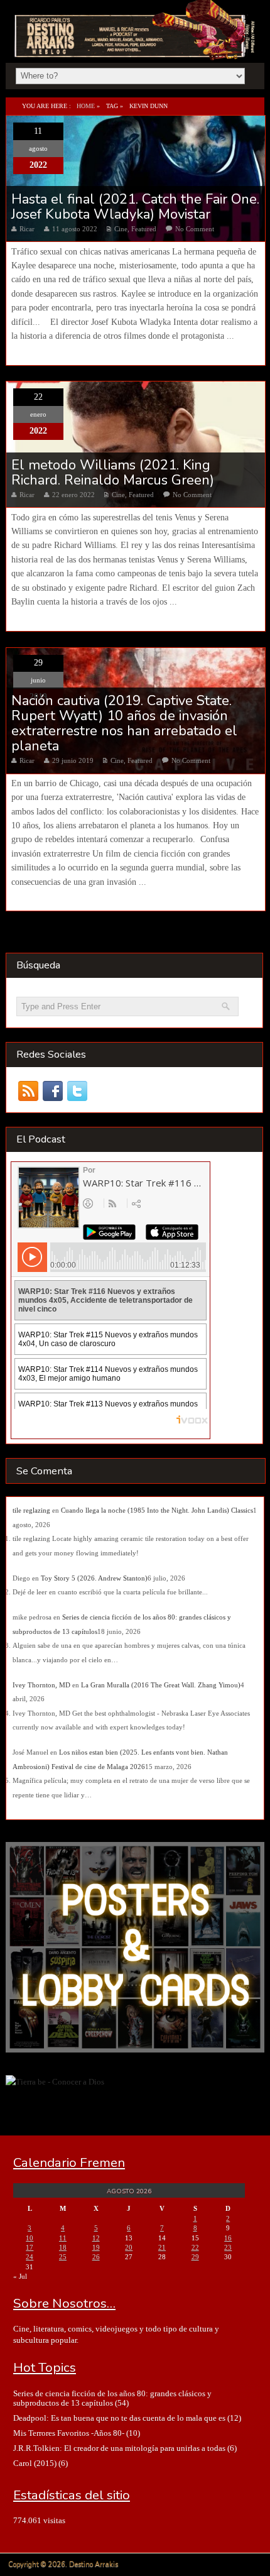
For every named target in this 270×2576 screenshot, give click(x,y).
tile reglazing (31, 1510)
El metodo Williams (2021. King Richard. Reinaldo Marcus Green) (113, 473)
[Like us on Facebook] (53, 1091)
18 (63, 2247)
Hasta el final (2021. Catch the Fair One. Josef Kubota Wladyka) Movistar (135, 207)
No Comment (195, 229)
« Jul (20, 2276)
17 (30, 2247)
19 (96, 2247)
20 (129, 2247)
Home (86, 106)
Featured (144, 229)
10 (30, 2238)
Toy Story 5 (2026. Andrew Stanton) (94, 1578)
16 (228, 2238)
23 (228, 2247)
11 (63, 2238)
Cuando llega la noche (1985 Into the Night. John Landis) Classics (157, 1510)
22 (195, 2247)
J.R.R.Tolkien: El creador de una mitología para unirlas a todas (119, 2448)
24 (30, 2257)
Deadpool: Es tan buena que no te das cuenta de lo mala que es (119, 2418)
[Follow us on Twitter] (78, 1091)
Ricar (27, 229)
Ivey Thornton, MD (41, 1685)
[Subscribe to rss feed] (29, 1091)
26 (96, 2257)
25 (63, 2257)
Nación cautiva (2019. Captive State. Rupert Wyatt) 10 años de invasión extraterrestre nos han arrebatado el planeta (124, 724)
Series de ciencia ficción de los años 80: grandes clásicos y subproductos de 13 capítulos (112, 2398)
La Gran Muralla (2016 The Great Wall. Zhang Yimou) (161, 1685)
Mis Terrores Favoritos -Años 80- (69, 2433)
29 (195, 2257)
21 (162, 2247)
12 (96, 2238)
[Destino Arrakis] (136, 47)
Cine (121, 229)
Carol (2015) (35, 2463)
